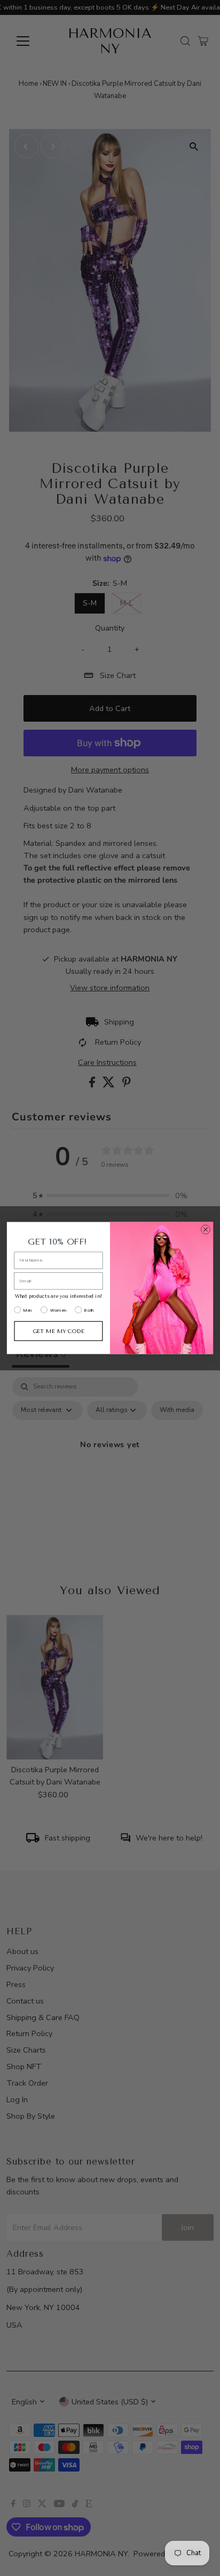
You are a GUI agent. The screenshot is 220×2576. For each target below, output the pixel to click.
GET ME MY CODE (59, 1331)
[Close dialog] (206, 1230)
